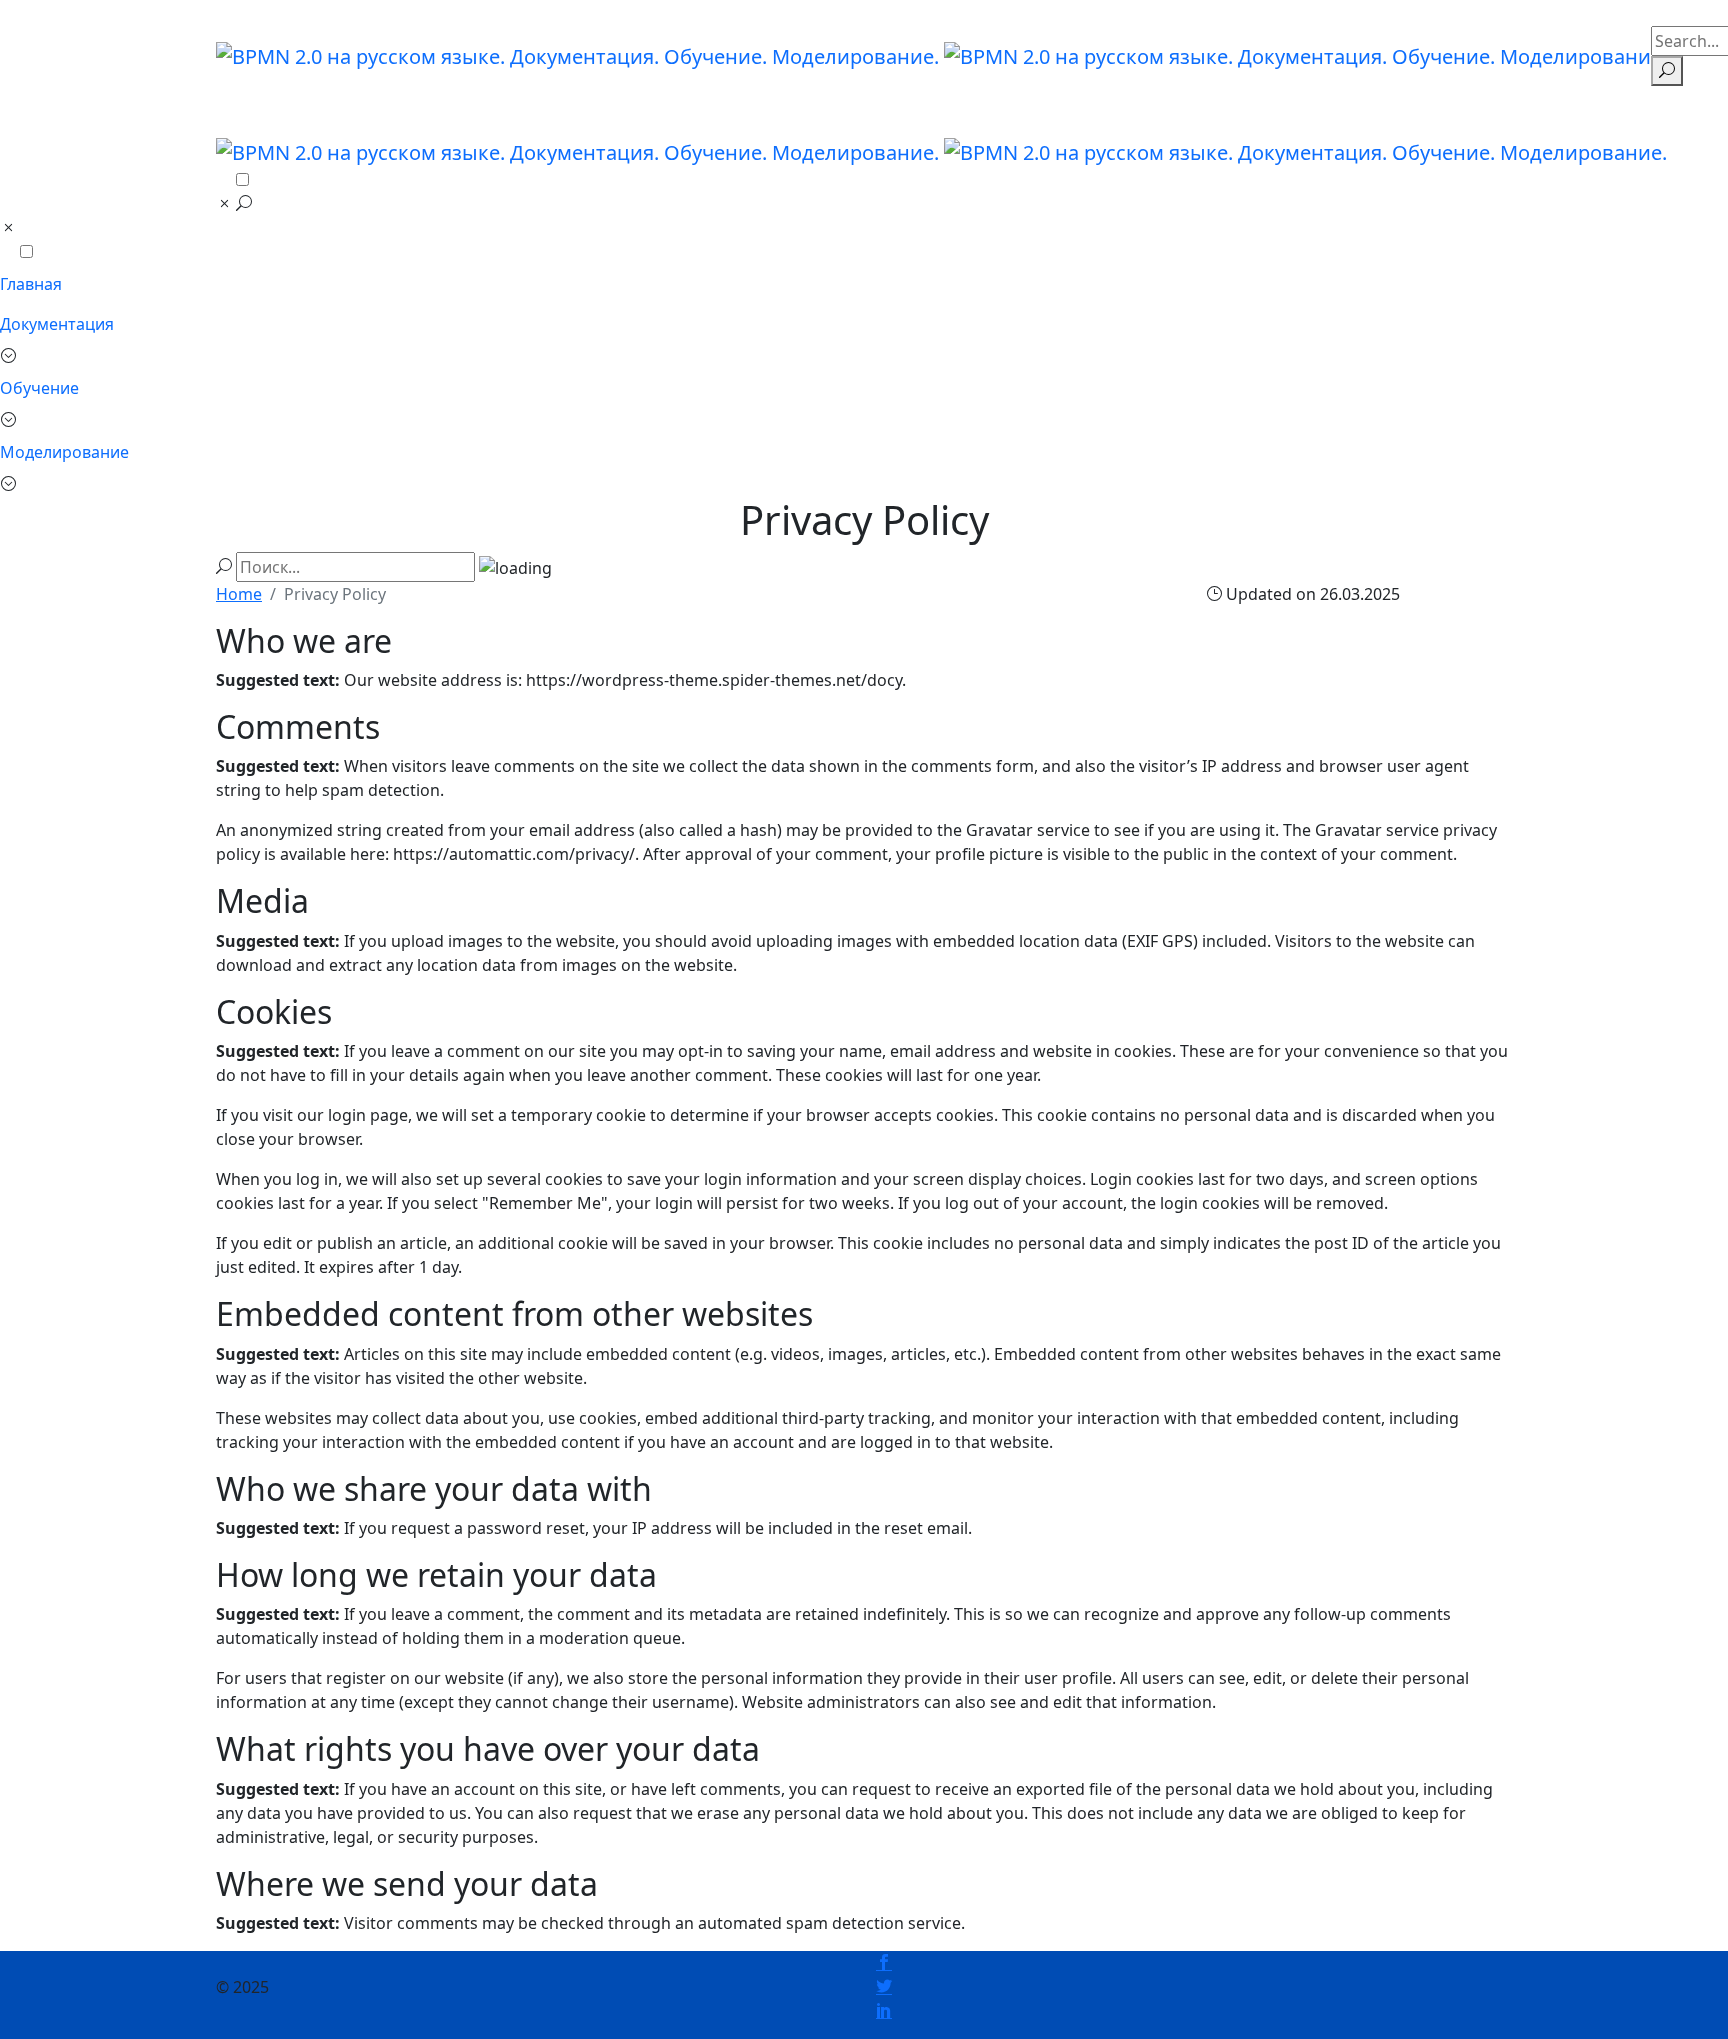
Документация (57, 324)
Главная (31, 284)
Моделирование (64, 452)
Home (239, 594)
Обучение (39, 388)
